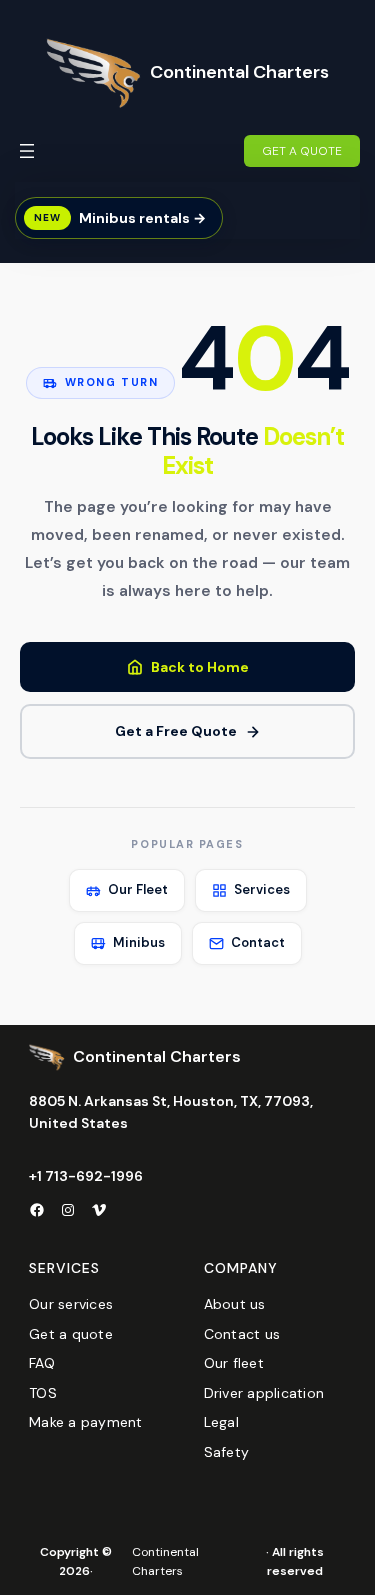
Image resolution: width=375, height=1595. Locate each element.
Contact (258, 942)
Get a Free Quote (176, 731)
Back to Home (200, 667)
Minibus (139, 942)
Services (262, 889)
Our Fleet (138, 889)
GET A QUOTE (302, 151)
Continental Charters (239, 72)
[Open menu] (27, 151)
